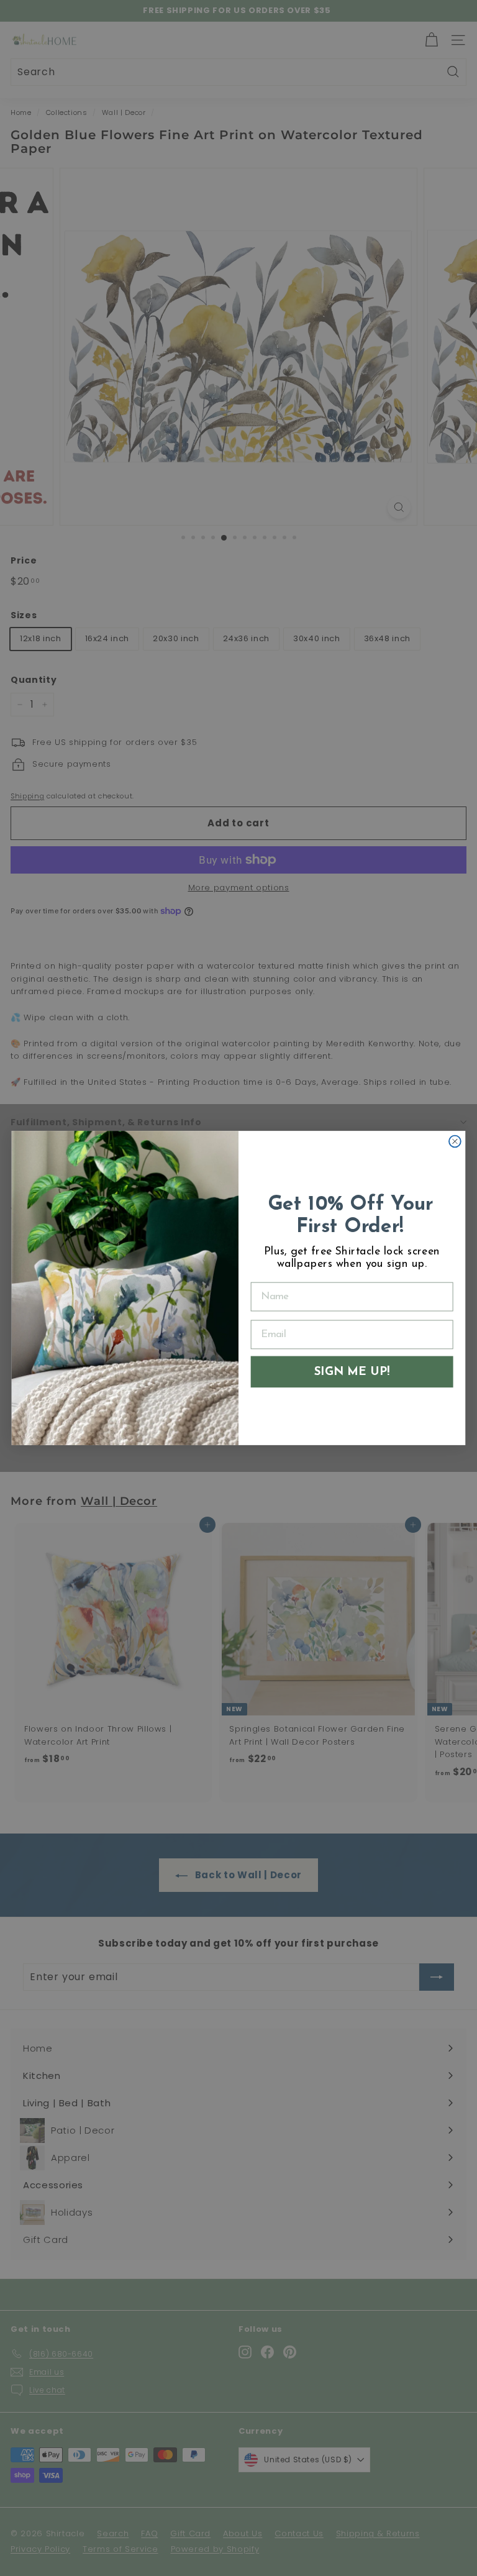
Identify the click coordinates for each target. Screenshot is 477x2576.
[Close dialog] (455, 1142)
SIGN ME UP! (352, 1372)
